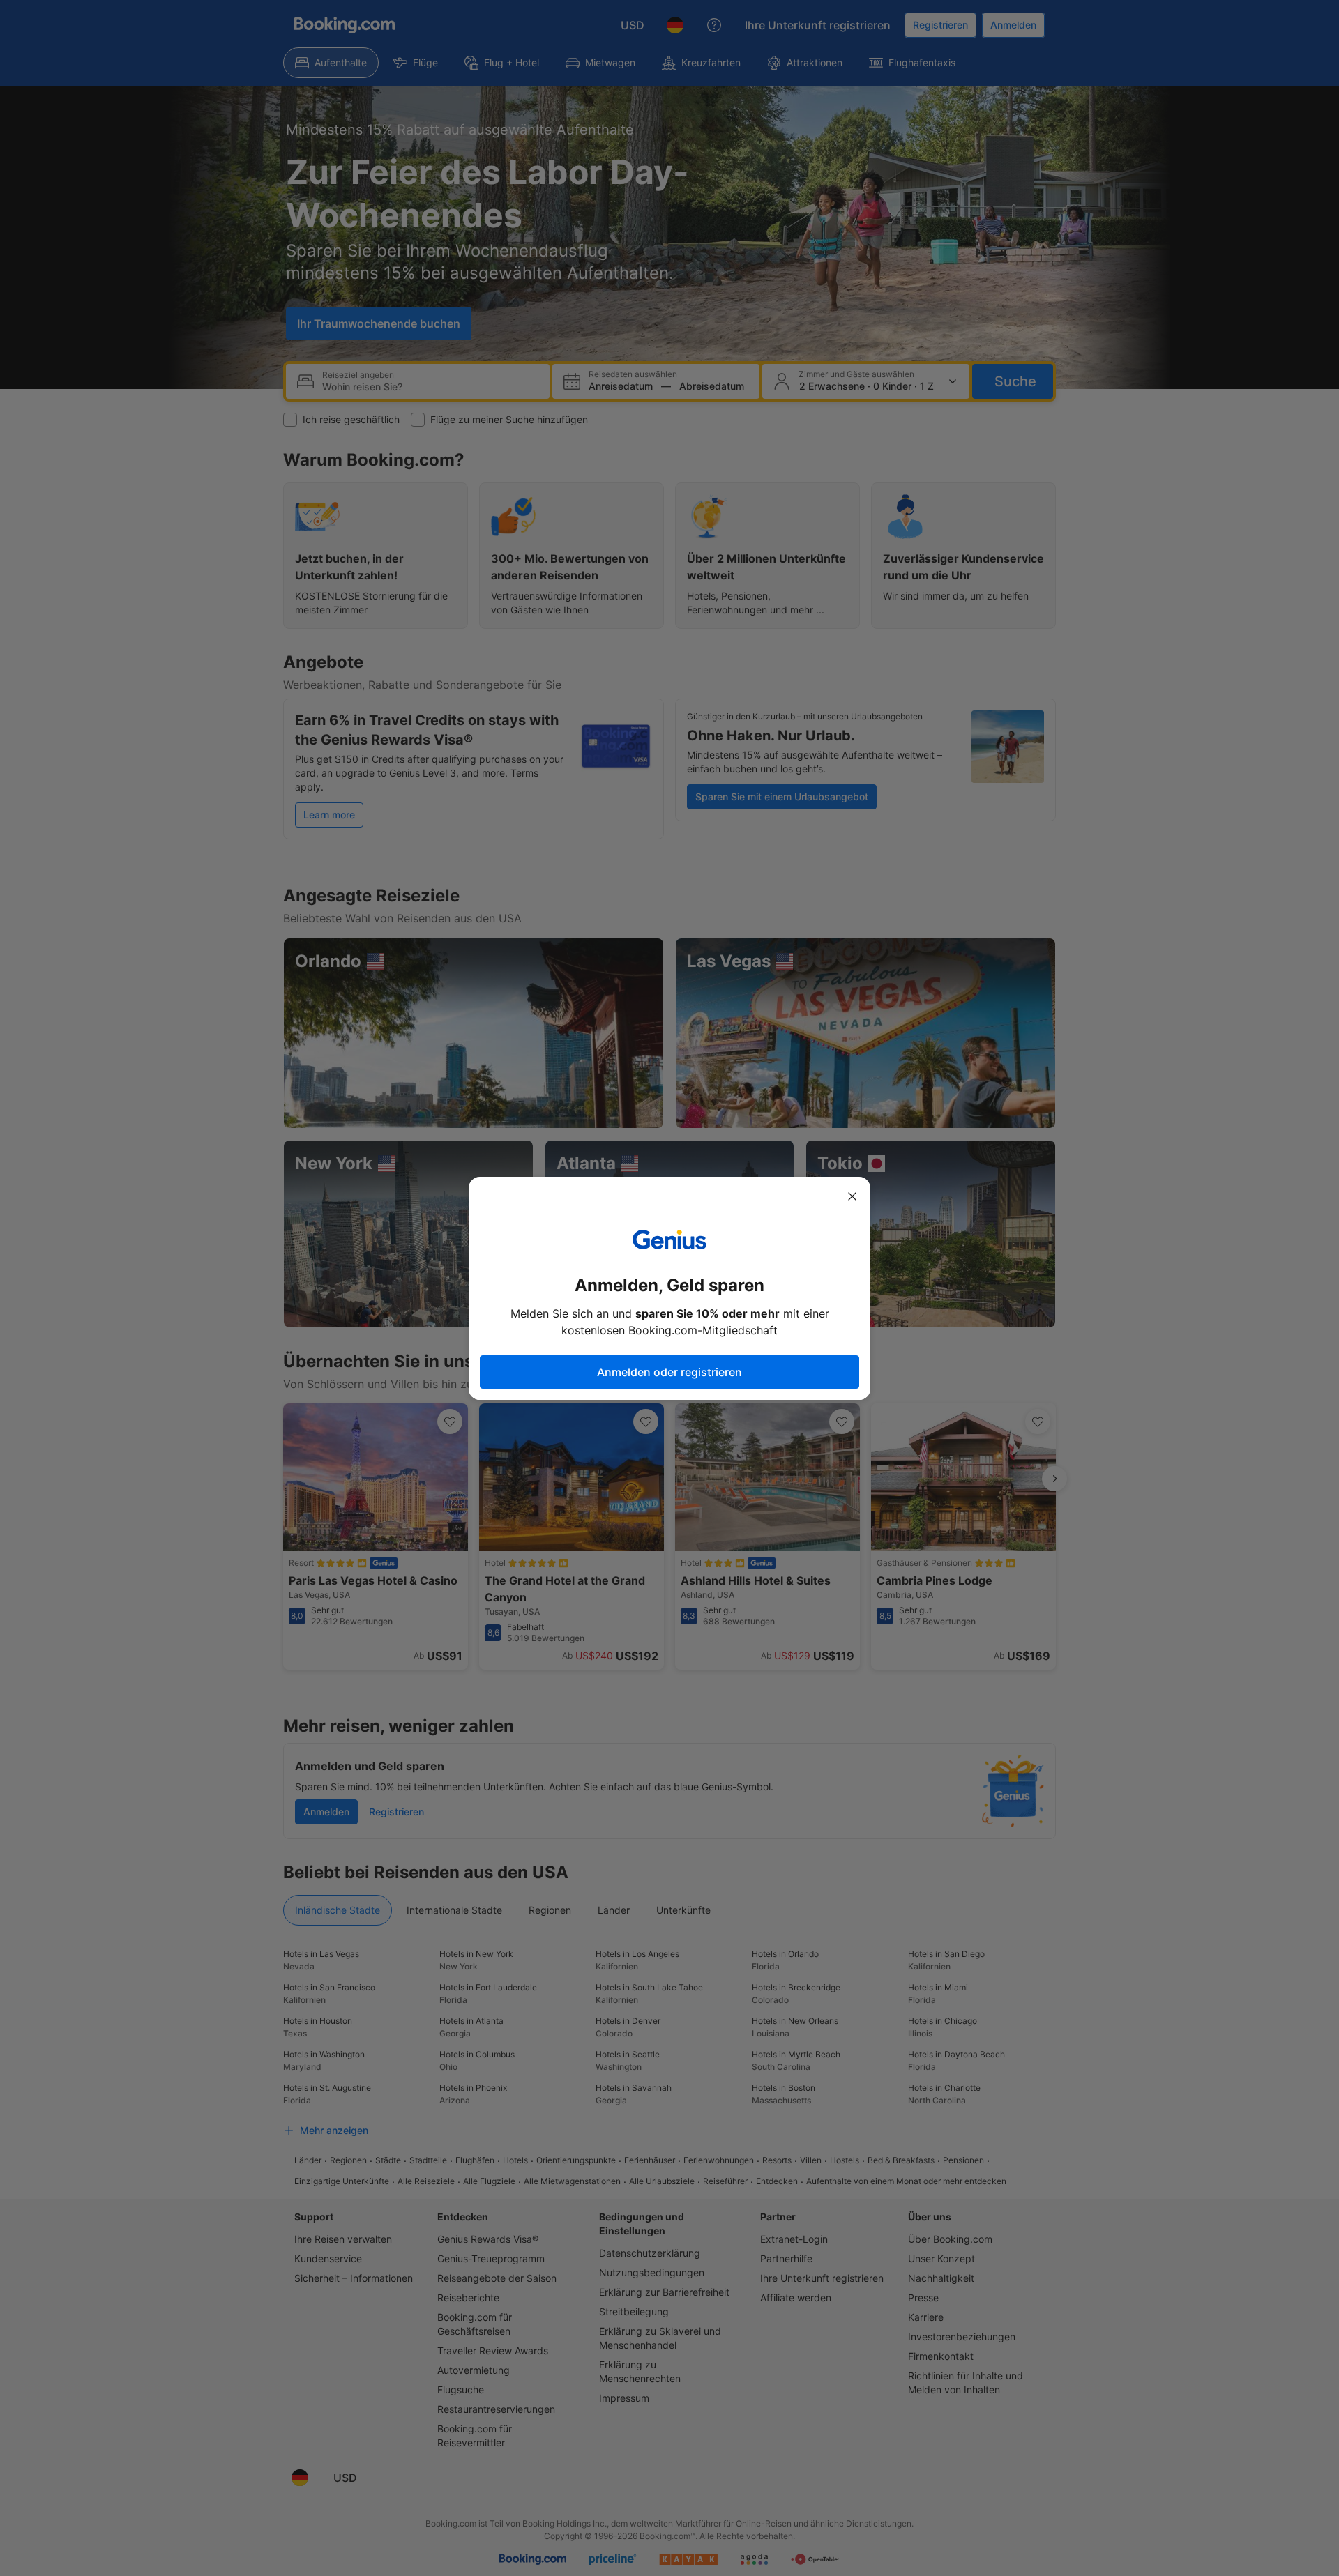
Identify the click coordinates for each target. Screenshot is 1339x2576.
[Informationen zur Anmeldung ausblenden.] (852, 1196)
